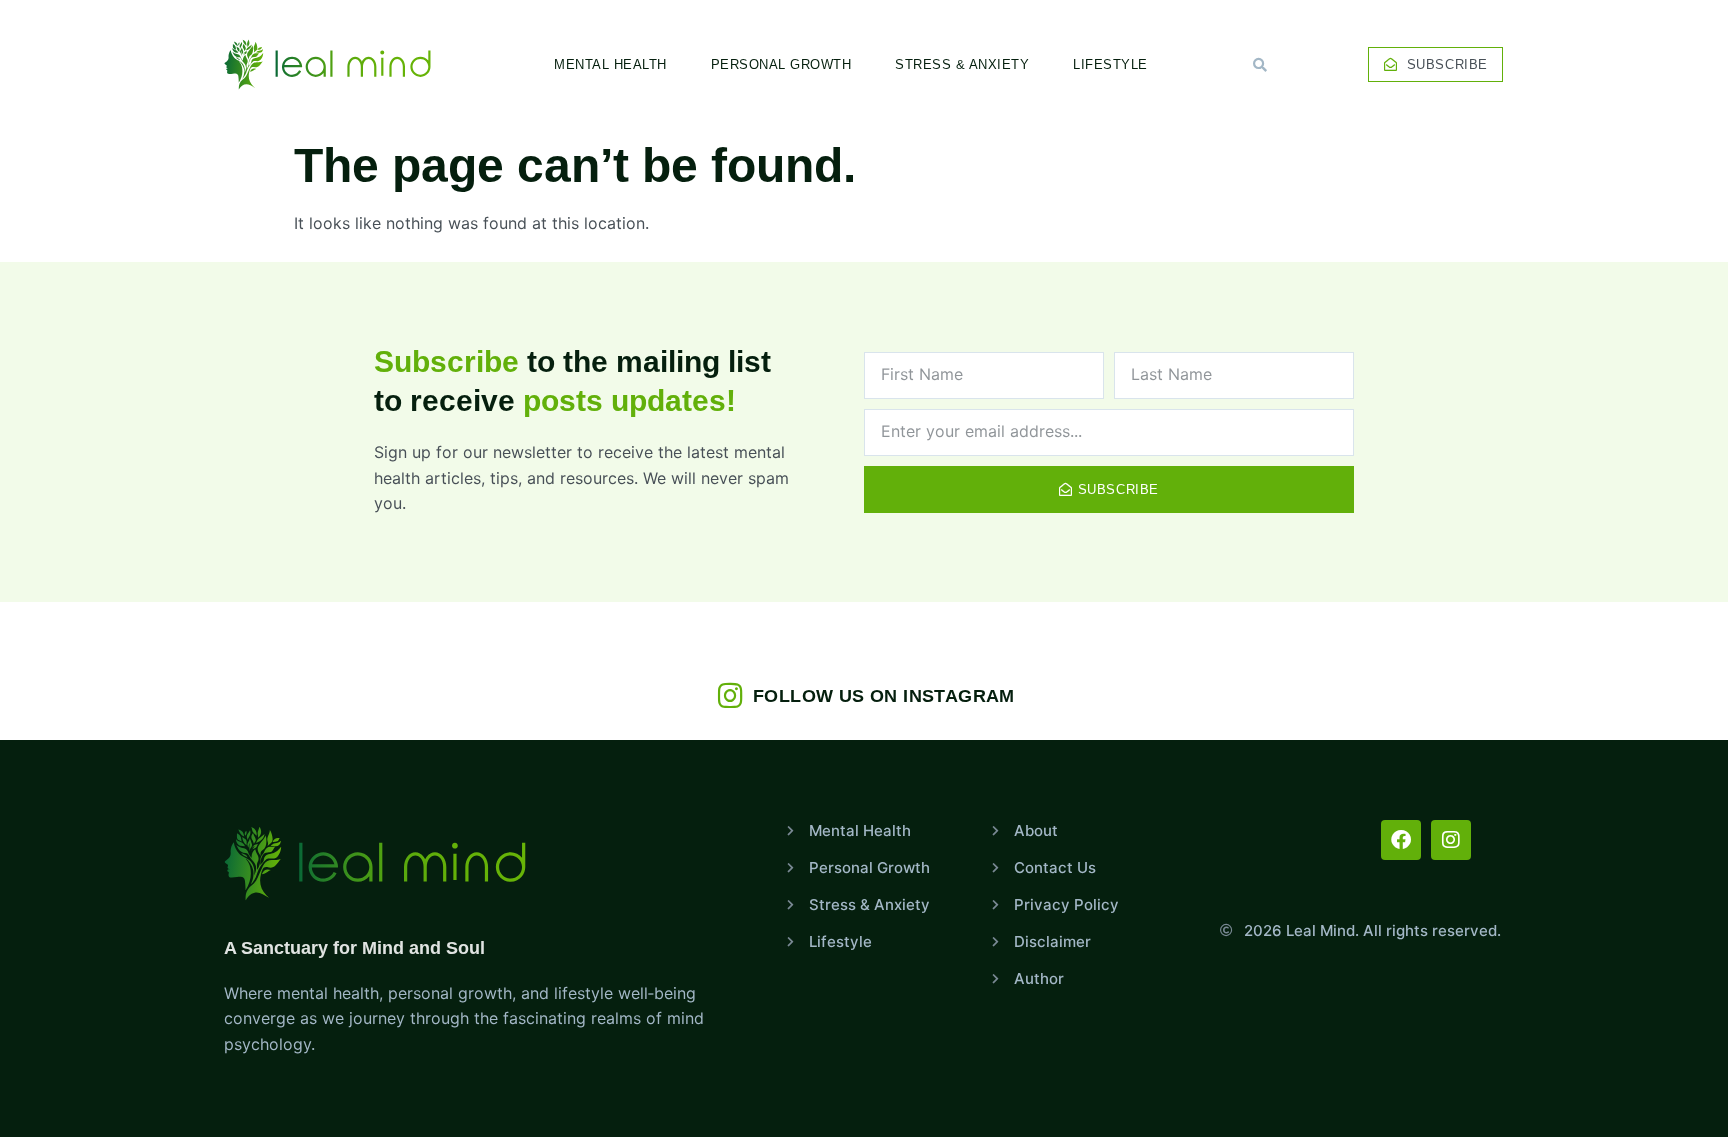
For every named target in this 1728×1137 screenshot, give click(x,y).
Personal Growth (781, 64)
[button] (1260, 65)
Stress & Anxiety (962, 64)
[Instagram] (1451, 840)
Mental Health (610, 64)
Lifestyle (1110, 64)
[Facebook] (1401, 840)
